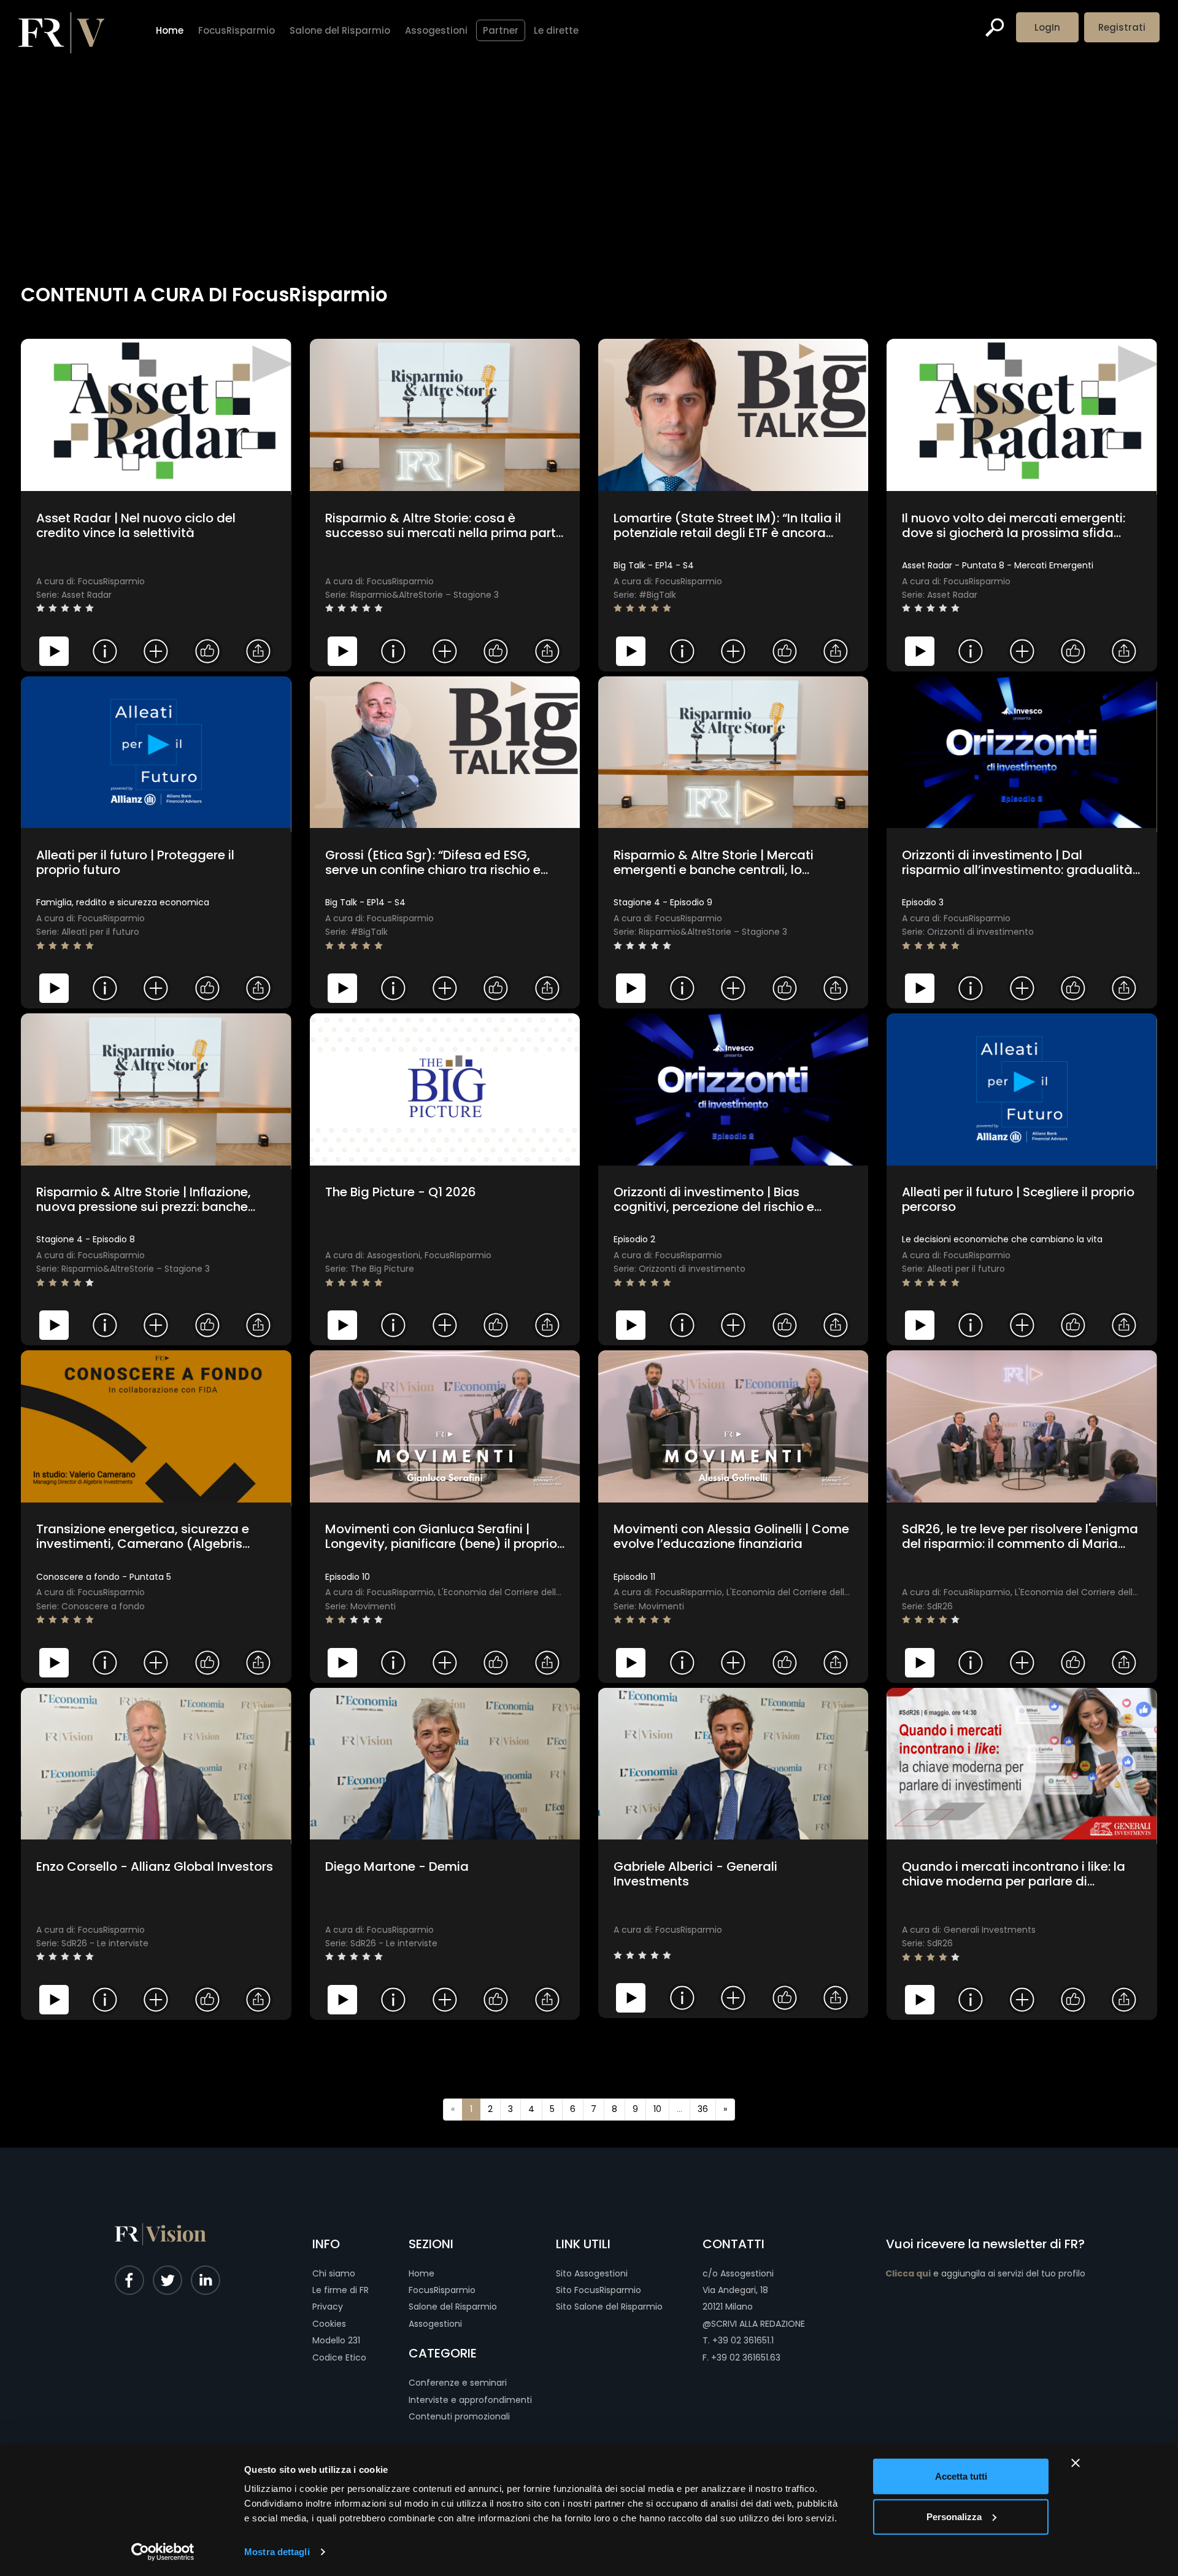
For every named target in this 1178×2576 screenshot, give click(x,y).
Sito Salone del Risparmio (609, 2307)
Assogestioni (435, 2324)
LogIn (1047, 27)
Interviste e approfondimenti (470, 2400)
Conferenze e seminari (458, 2383)
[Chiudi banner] (1076, 2463)
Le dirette (556, 30)
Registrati (1122, 27)
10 (657, 2109)
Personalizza (954, 2516)
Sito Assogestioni (592, 2273)
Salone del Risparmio (453, 2307)
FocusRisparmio (442, 2290)
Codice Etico (339, 2357)
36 (703, 2109)
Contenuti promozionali (459, 2416)
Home (422, 2273)
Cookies (329, 2324)
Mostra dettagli (277, 2552)
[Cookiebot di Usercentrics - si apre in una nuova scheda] (163, 2552)
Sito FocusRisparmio (599, 2290)
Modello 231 (336, 2340)
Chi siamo (334, 2273)
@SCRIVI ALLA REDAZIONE (754, 2324)
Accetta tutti (961, 2476)
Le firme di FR (341, 2290)
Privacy (328, 2307)
